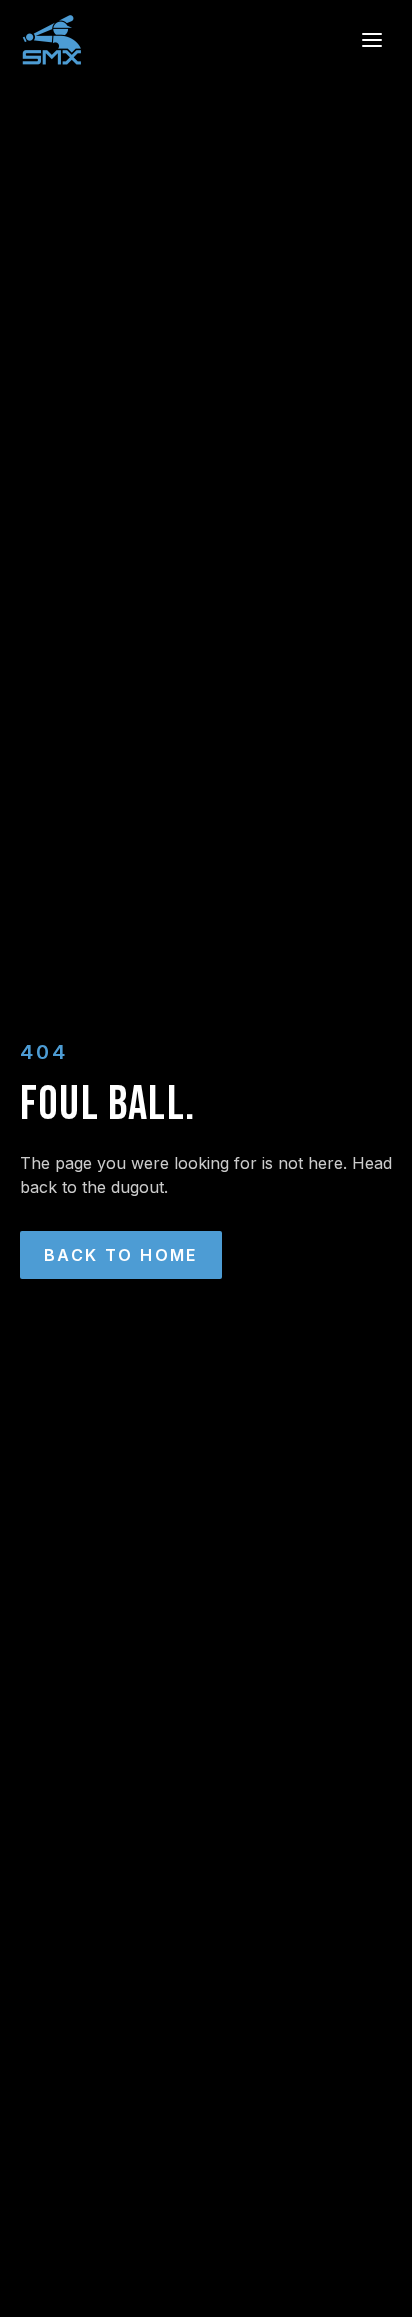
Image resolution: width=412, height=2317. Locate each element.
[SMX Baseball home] (52, 40)
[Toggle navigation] (372, 40)
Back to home (121, 1255)
